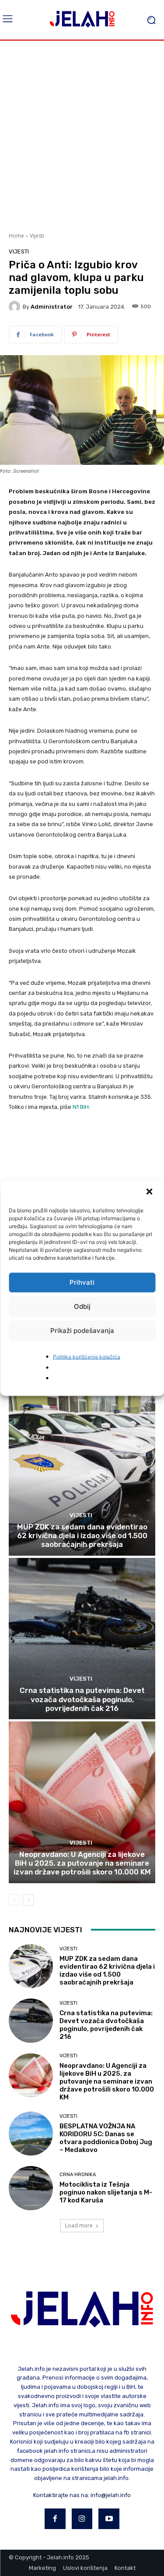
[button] (150, 1192)
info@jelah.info (111, 2495)
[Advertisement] (82, 135)
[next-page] (28, 1900)
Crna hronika (78, 2175)
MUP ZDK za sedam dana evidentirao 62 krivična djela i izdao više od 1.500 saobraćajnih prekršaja (82, 1536)
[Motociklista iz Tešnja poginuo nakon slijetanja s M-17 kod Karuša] (31, 2188)
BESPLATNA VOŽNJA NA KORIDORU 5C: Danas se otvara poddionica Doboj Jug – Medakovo (106, 2138)
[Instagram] (82, 2519)
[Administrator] (16, 306)
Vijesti (37, 236)
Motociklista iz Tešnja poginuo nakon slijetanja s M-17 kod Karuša (106, 2192)
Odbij (82, 1306)
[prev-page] (14, 1900)
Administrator (52, 307)
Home (16, 236)
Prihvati (82, 1282)
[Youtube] (109, 2519)
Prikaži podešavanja (82, 1331)
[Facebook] (55, 2519)
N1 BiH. (81, 1107)
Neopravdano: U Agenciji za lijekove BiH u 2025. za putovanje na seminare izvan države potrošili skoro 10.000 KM (82, 1863)
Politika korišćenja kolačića (87, 1356)
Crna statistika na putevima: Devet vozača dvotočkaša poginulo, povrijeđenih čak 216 (82, 1699)
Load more (79, 2225)
